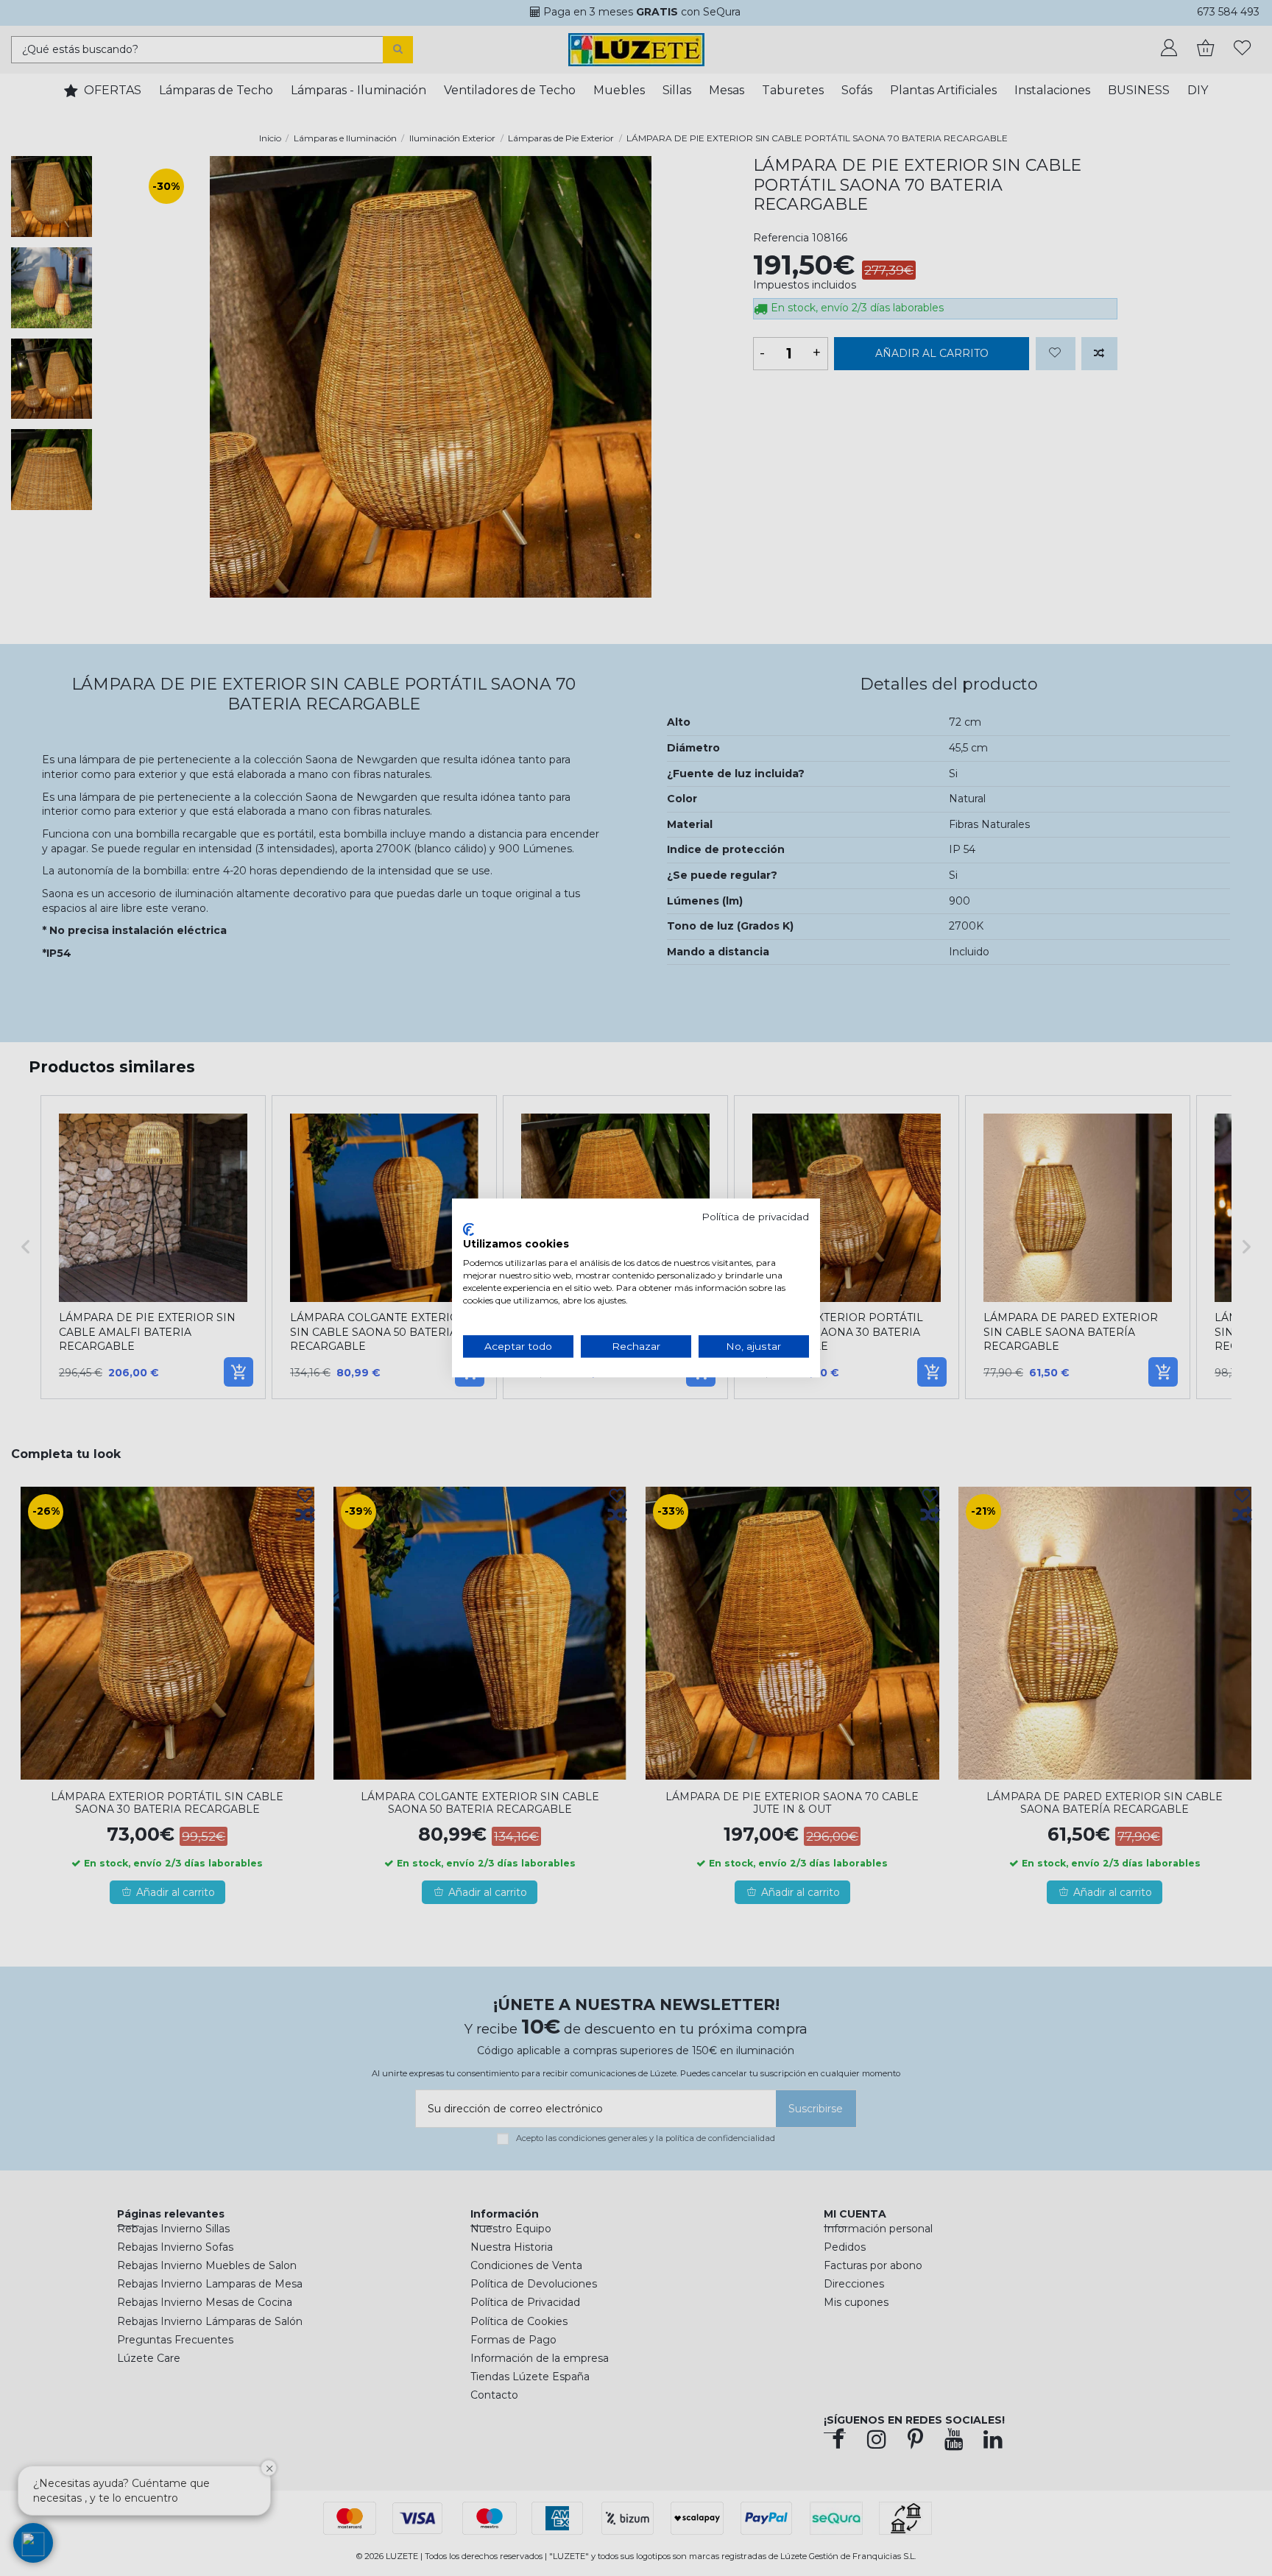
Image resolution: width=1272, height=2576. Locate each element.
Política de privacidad (755, 1217)
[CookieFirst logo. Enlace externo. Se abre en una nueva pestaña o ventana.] (469, 1229)
